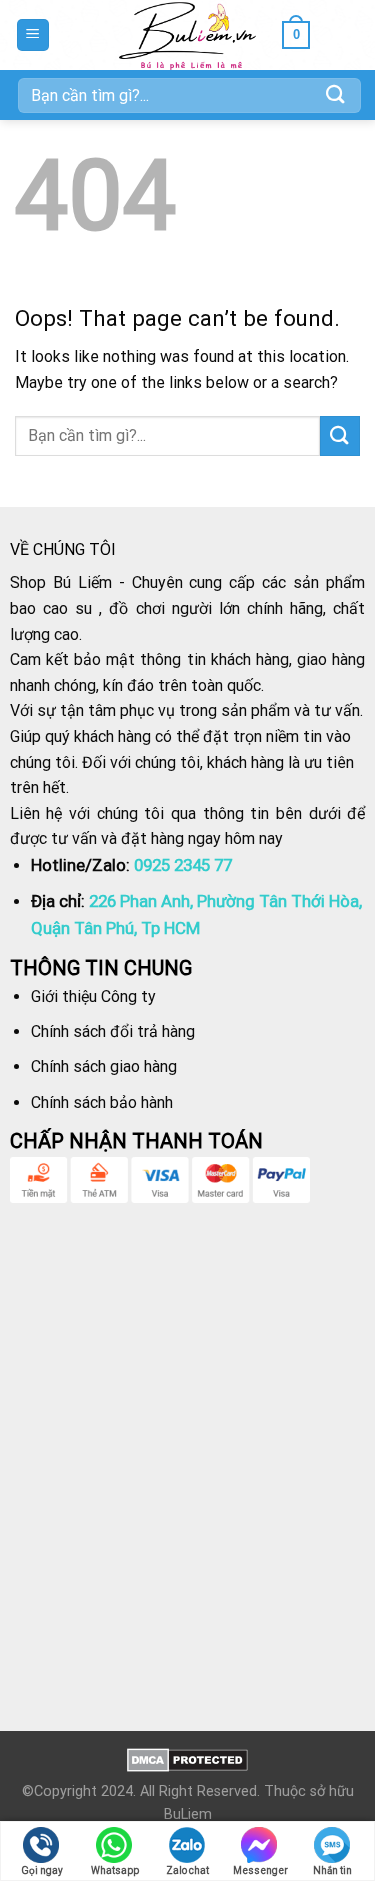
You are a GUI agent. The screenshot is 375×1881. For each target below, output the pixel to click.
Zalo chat (187, 1870)
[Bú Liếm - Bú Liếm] (187, 35)
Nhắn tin (332, 1870)
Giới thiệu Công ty (93, 996)
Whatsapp (115, 1870)
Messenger (260, 1870)
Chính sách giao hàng (104, 1066)
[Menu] (33, 35)
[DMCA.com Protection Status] (187, 1759)
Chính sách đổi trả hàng (113, 1031)
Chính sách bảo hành (102, 1102)
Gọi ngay (42, 1870)
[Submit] (336, 94)
